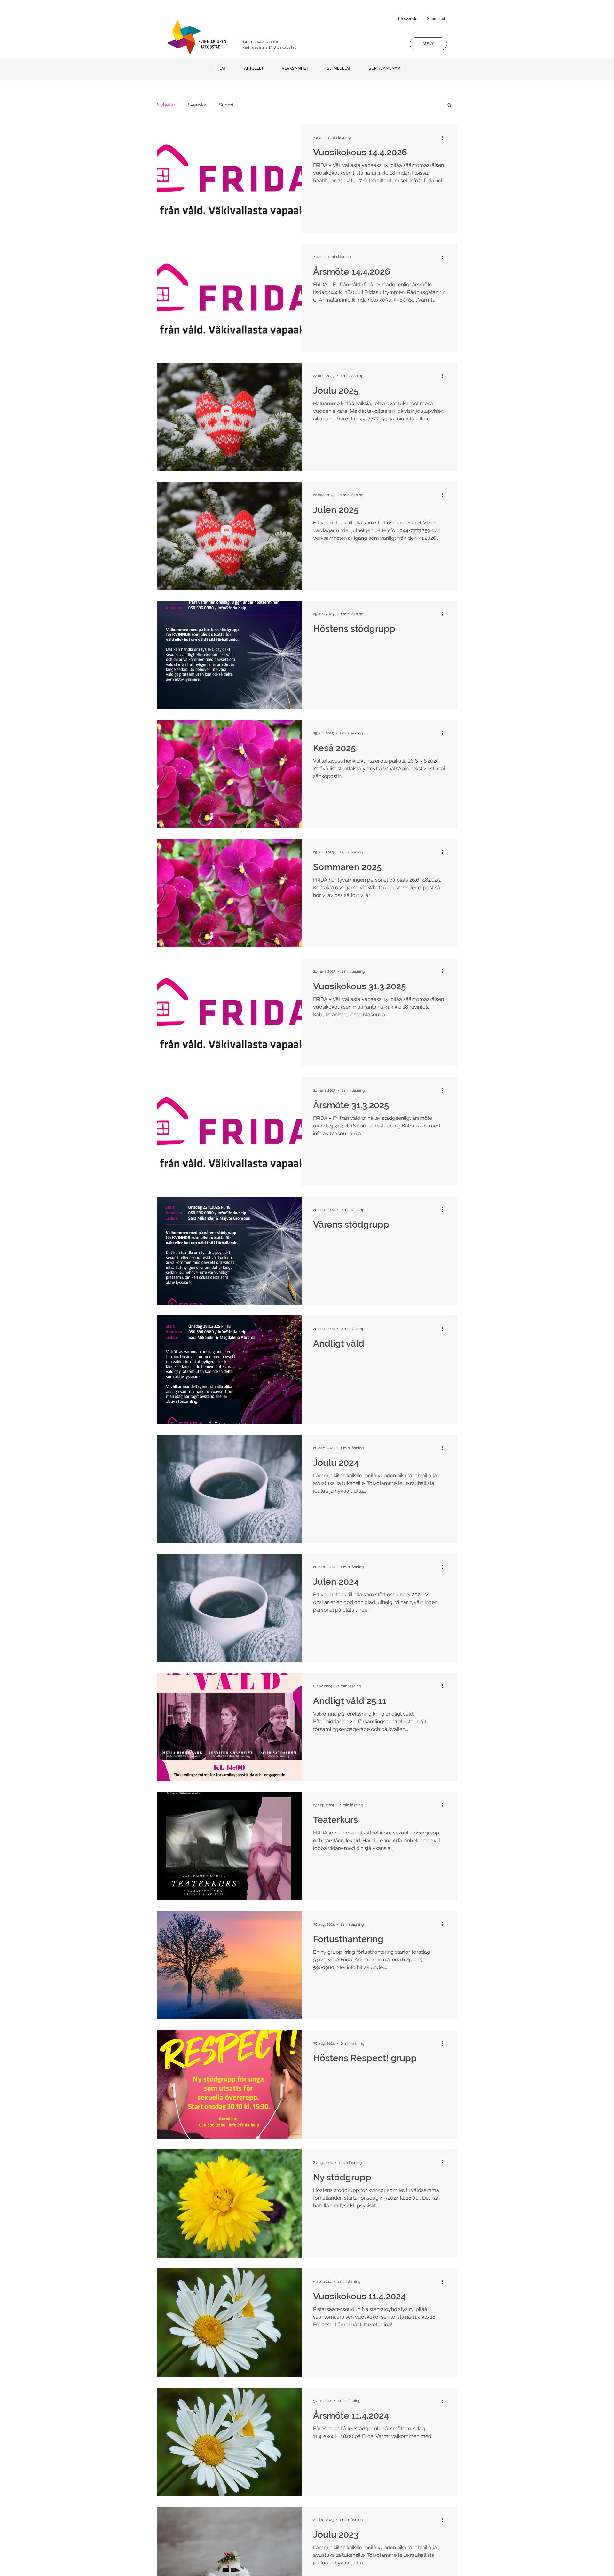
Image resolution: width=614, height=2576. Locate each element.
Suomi (226, 105)
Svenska (197, 105)
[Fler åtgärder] (445, 137)
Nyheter (166, 105)
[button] (428, 44)
